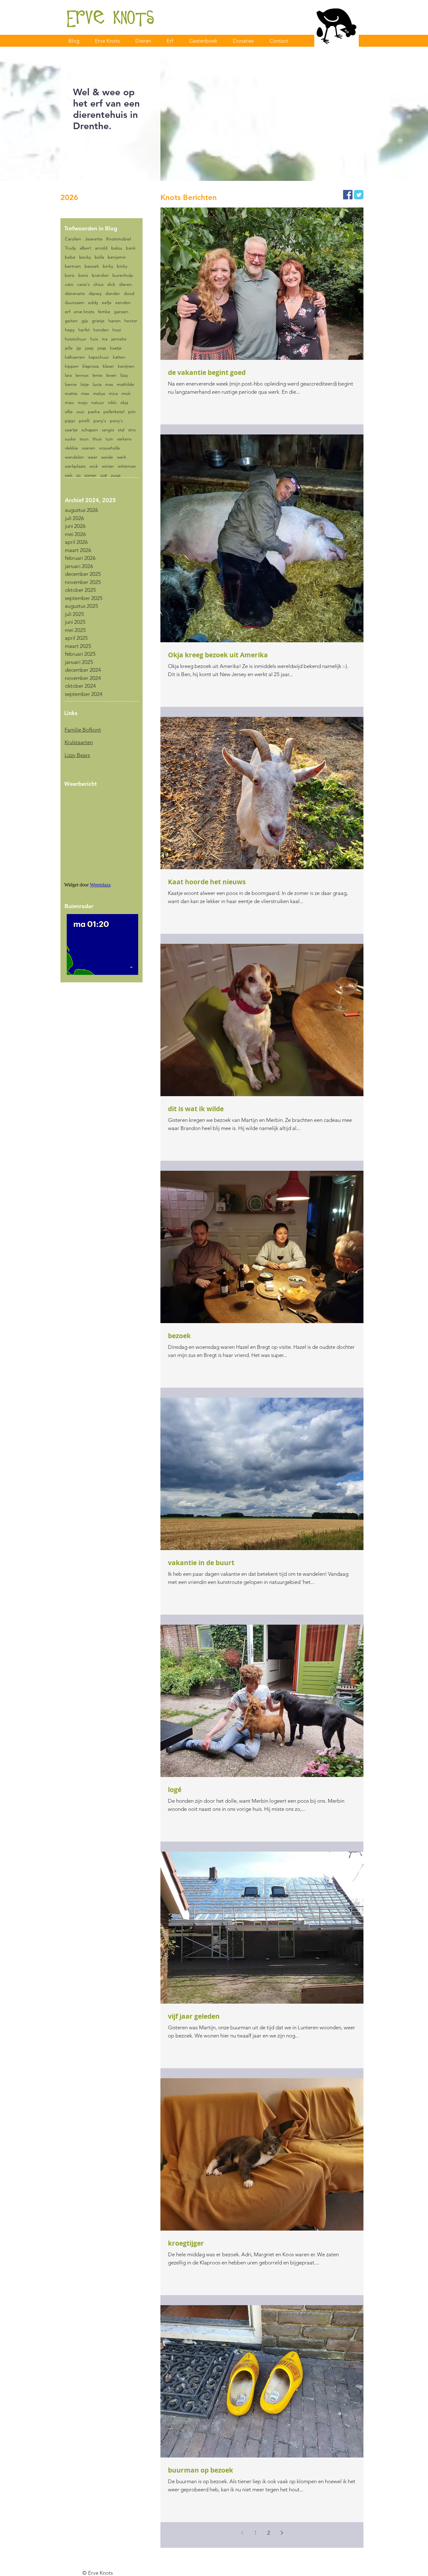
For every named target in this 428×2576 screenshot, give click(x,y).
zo (78, 475)
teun (84, 439)
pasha (94, 412)
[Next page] (282, 2533)
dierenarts (75, 294)
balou (117, 248)
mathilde (125, 384)
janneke (119, 339)
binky (108, 266)
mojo (83, 403)
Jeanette (94, 239)
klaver (108, 366)
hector (131, 321)
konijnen (126, 366)
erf (68, 312)
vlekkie (71, 448)
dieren (125, 284)
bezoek (92, 266)
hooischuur (76, 339)
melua (99, 394)
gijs (85, 321)
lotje (85, 384)
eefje (107, 303)
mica (113, 394)
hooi (117, 330)
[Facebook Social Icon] (348, 195)
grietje (98, 321)
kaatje (116, 348)
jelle (69, 348)
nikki (112, 403)
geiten (71, 321)
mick (126, 394)
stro (132, 430)
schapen (90, 430)
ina (105, 339)
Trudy (70, 248)
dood (129, 294)
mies (69, 403)
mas (109, 384)
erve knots (84, 312)
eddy (93, 303)
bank (131, 248)
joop (102, 348)
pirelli (84, 421)
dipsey (95, 294)
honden (101, 330)
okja (124, 403)
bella (99, 257)
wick (94, 466)
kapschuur (99, 357)
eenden (123, 303)
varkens (124, 439)
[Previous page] (242, 2533)
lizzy (124, 375)
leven (111, 375)
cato (69, 284)
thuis (97, 439)
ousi (80, 412)
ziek (69, 475)
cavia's (83, 284)
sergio (108, 430)
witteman (127, 466)
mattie (71, 394)
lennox (82, 375)
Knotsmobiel (119, 239)
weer (93, 457)
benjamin (117, 257)
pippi (70, 421)
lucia (97, 384)
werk (122, 457)
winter (108, 466)
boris (70, 275)
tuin (109, 439)
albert (85, 248)
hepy (70, 330)
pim (132, 412)
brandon (100, 275)
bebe (70, 257)
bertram (73, 266)
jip (79, 348)
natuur (98, 403)
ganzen (121, 312)
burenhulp (123, 275)
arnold (101, 248)
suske (70, 439)
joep (89, 348)
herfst (84, 330)
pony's (100, 421)
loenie (71, 384)
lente (97, 375)
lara (68, 375)
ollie (69, 412)
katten (119, 357)
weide (107, 457)
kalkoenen (75, 357)
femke (104, 312)
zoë (104, 475)
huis (94, 339)
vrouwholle (110, 448)
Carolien (73, 239)
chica (98, 284)
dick (111, 284)
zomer (90, 475)
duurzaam (75, 303)
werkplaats (75, 466)
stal (121, 430)
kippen (72, 366)
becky (85, 257)
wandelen (74, 457)
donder (113, 294)
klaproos (91, 366)
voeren (89, 448)
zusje (116, 475)
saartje (71, 430)
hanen (115, 321)
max (85, 394)
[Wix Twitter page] (359, 195)
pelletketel (114, 412)
